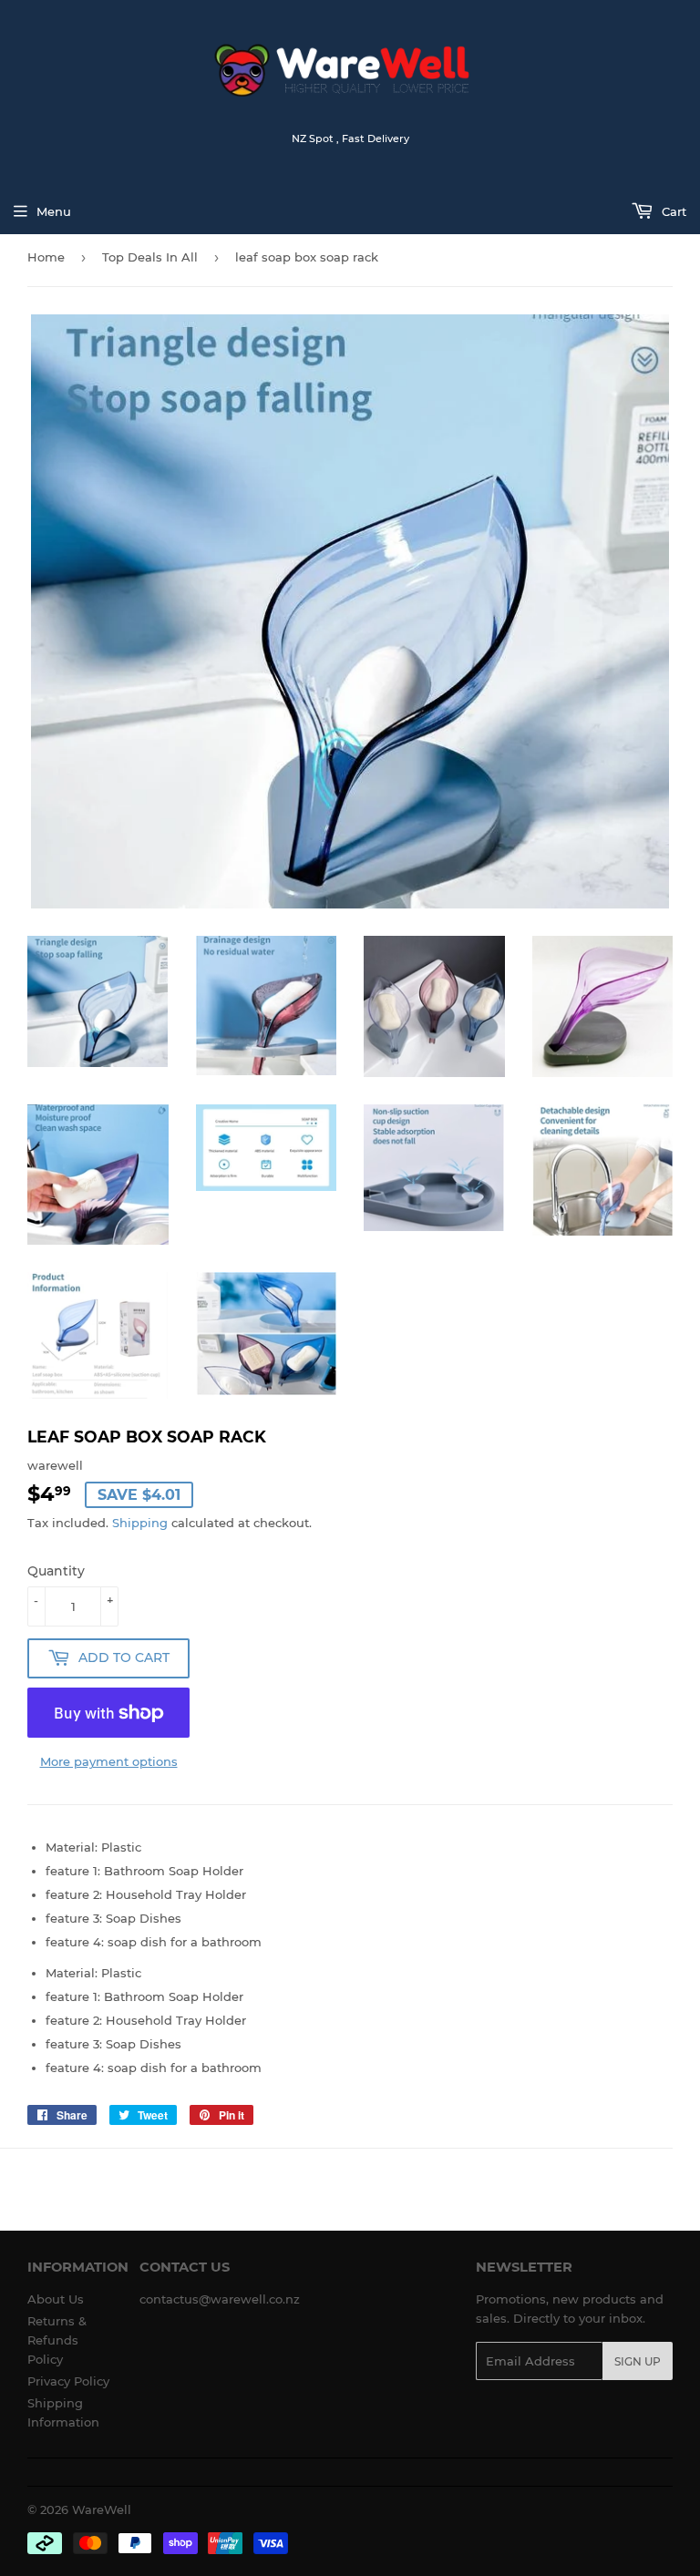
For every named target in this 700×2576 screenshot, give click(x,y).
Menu (54, 211)
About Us (56, 2299)
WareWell (102, 2509)
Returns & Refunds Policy (57, 2340)
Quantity (56, 1571)
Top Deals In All (150, 257)
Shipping (140, 1523)
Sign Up (638, 2361)
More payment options (109, 1761)
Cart (672, 211)
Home (46, 257)
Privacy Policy (68, 2381)
